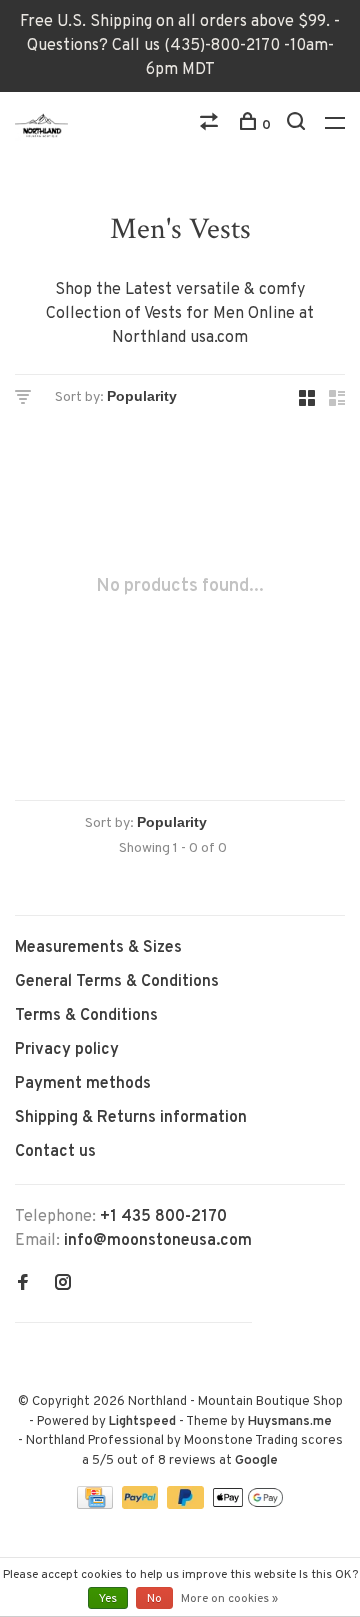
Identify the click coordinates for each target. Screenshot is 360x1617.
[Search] (298, 125)
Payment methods (83, 1084)
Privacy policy (67, 1050)
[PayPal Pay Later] (187, 1505)
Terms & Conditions (86, 1016)
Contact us (55, 1152)
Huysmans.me (290, 1422)
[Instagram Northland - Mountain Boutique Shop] (63, 1285)
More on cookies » (229, 1599)
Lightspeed (142, 1422)
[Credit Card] (97, 1505)
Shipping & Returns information (131, 1118)
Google (256, 1461)
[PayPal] (142, 1505)
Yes (108, 1599)
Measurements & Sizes (98, 948)
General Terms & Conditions (117, 982)
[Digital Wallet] (248, 1505)
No (154, 1599)
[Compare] (211, 125)
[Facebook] (23, 1285)
